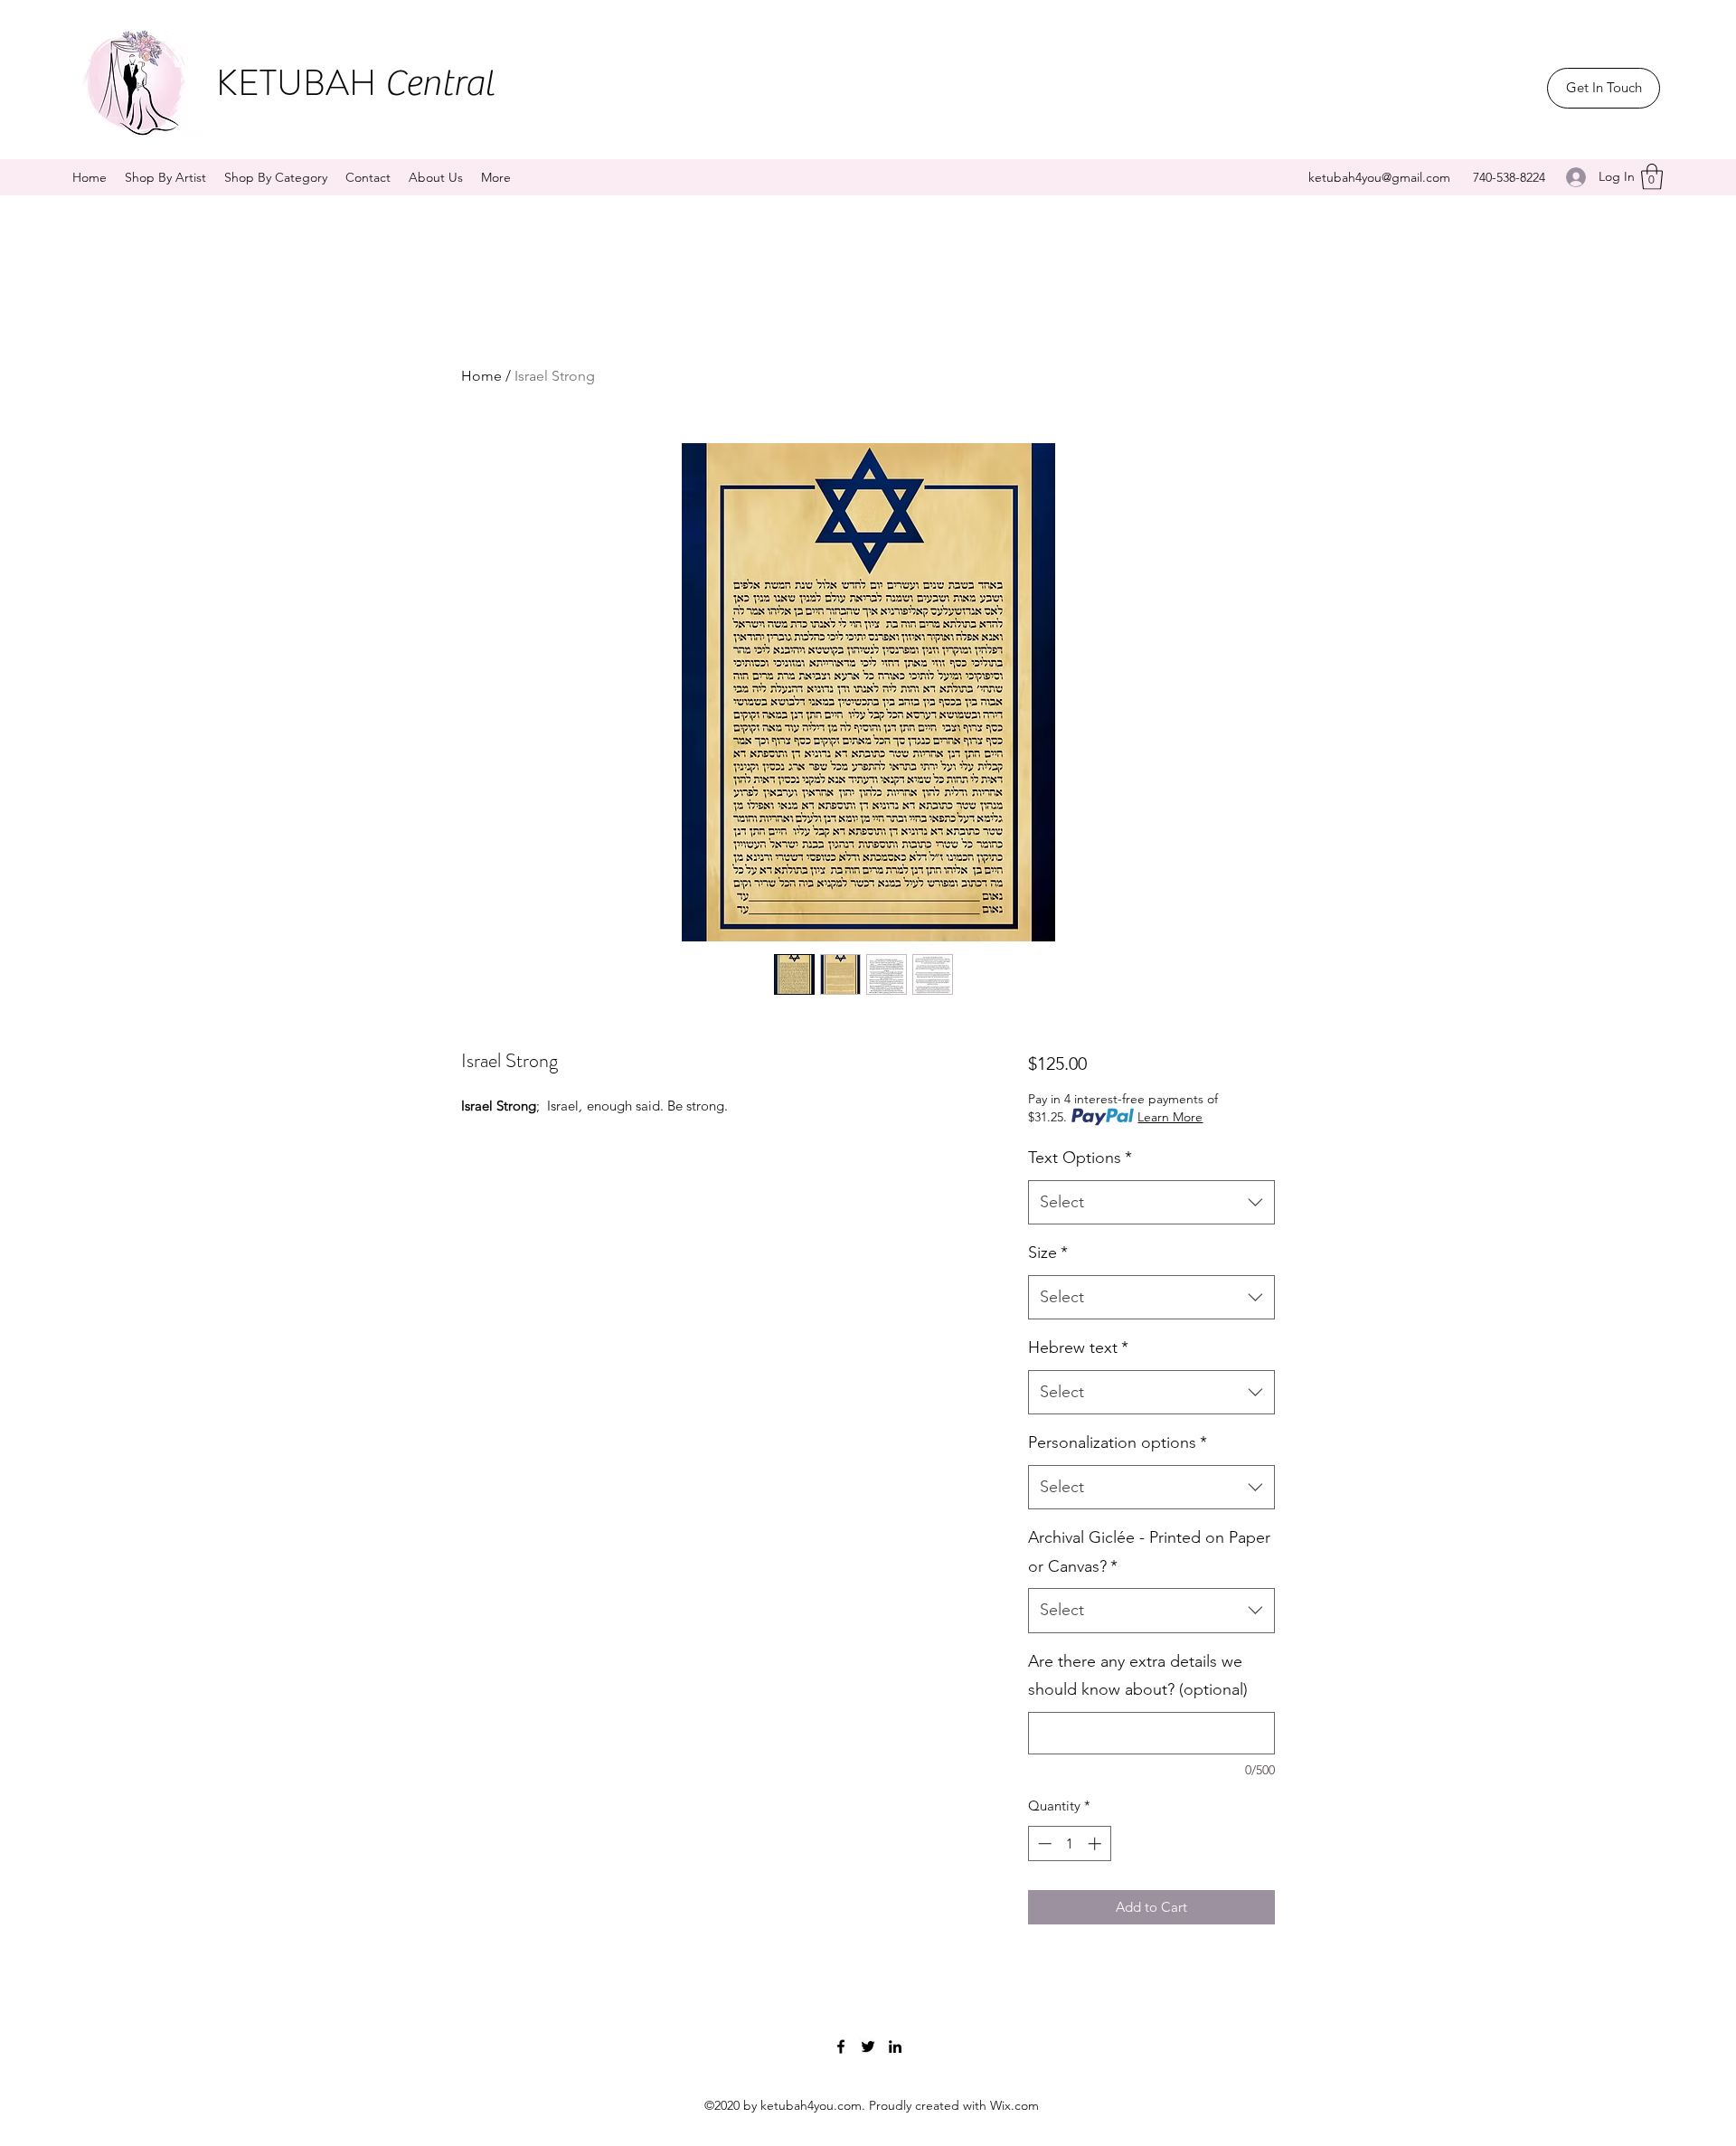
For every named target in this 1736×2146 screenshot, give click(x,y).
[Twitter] (868, 2047)
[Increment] (1096, 1843)
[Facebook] (841, 2047)
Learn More (1170, 1117)
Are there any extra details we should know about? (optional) (1138, 1676)
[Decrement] (1043, 1843)
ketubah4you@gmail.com (1379, 177)
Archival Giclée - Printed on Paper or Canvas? (1149, 1552)
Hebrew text (1078, 1347)
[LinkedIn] (895, 2047)
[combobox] (1151, 1203)
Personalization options (1118, 1442)
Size (1048, 1253)
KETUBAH (355, 83)
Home (481, 376)
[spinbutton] (1069, 1843)
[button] (1652, 177)
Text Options (1080, 1158)
